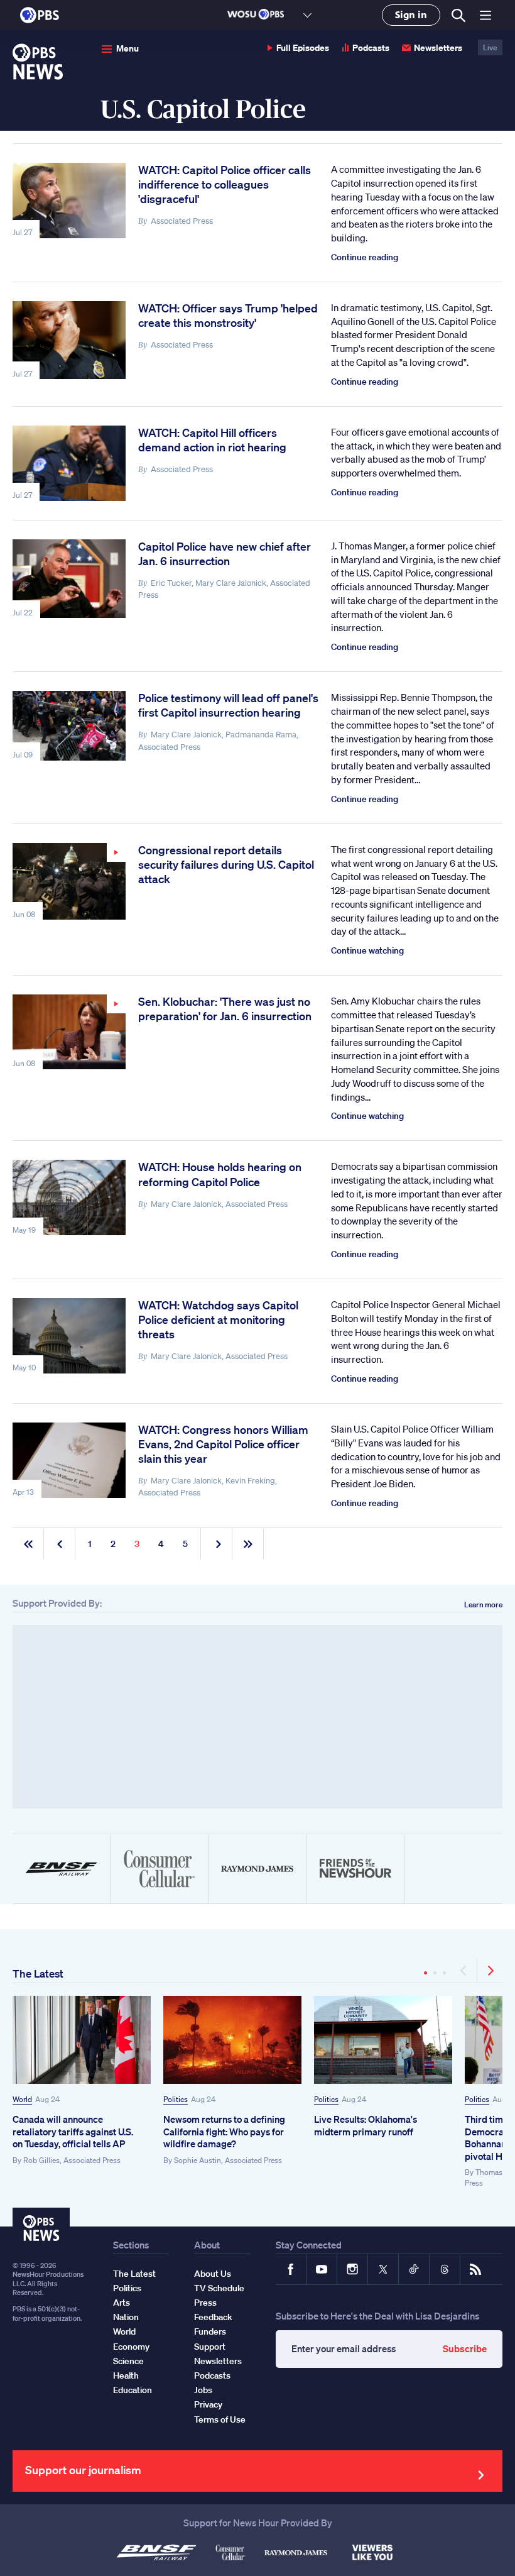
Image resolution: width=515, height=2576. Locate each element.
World (22, 2099)
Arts (122, 2303)
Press (205, 2303)
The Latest (38, 1973)
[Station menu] (307, 15)
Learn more (483, 1604)
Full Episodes (303, 47)
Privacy (208, 2404)
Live (490, 47)
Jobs (203, 2390)
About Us (213, 2274)
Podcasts (371, 47)
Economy (131, 2347)
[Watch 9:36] (69, 1032)
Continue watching (367, 950)
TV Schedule (219, 2288)
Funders (210, 2331)
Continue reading (365, 257)
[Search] (458, 15)
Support (210, 2347)
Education (133, 2390)
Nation (126, 2317)
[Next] (490, 1971)
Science (128, 2361)
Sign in (411, 15)
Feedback (213, 2317)
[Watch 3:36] (69, 882)
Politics (176, 2099)
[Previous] (464, 1971)
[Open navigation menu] (485, 15)
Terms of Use (220, 2419)
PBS (40, 15)
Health (126, 2375)
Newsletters (438, 47)
